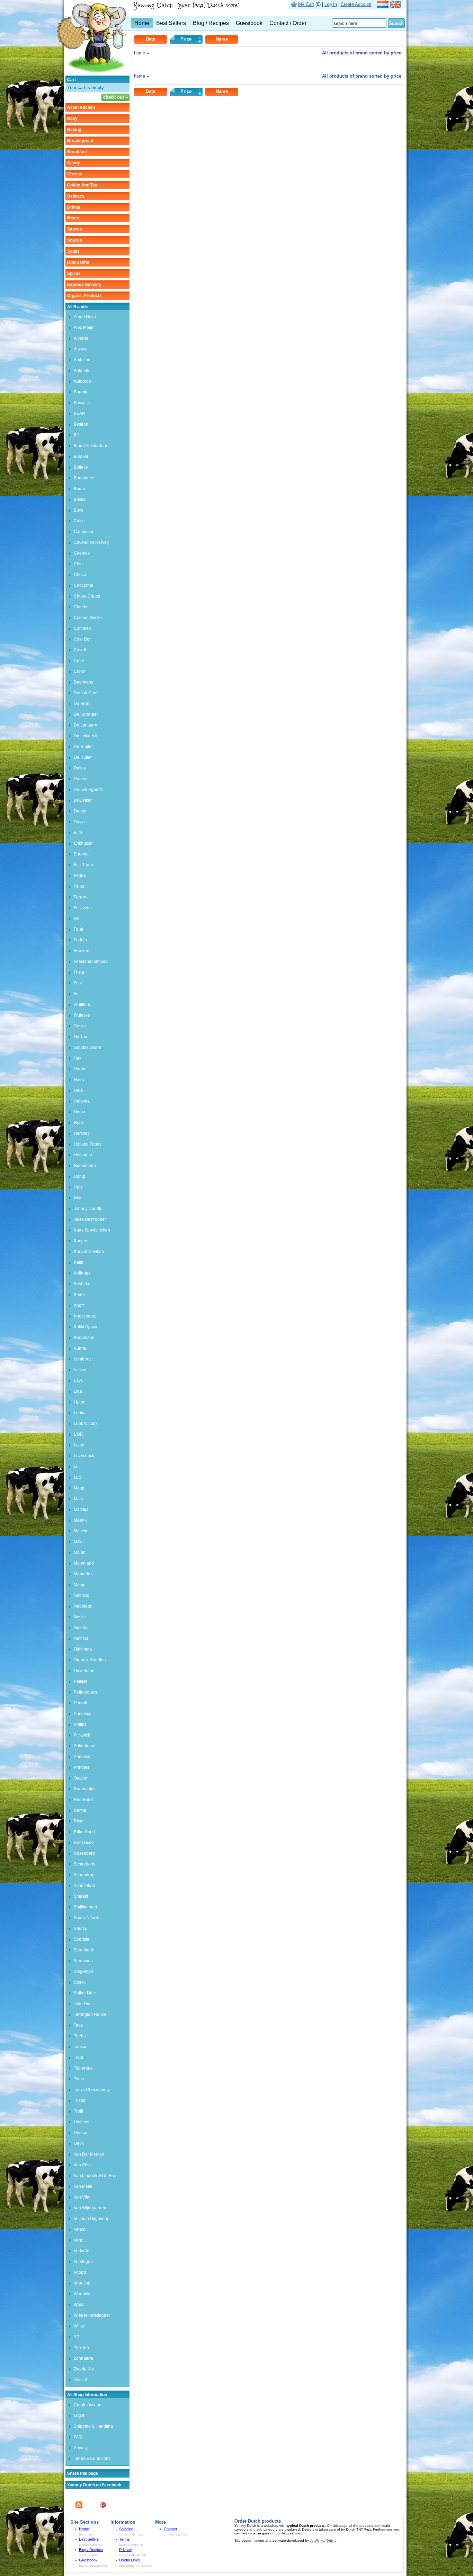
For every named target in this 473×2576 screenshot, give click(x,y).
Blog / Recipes (211, 23)
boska (80, 499)
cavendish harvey (91, 542)
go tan (81, 1037)
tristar (80, 2100)
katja (79, 1262)
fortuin (80, 940)
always (81, 349)
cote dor (82, 639)
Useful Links (130, 2560)
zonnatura (83, 2358)
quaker (81, 1778)
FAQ (78, 2437)
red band (83, 1800)
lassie (80, 1370)
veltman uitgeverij (91, 2219)
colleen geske (88, 618)
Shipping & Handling (93, 2426)
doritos (81, 779)
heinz (79, 1080)
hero (78, 1123)
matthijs (81, 1509)
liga (78, 1391)
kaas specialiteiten (92, 1230)
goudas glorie (87, 1047)
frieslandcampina (91, 961)
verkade (82, 2251)
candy (74, 163)
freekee (82, 951)
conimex (82, 628)
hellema (82, 1101)
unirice (81, 2133)
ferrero (81, 897)
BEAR (79, 414)
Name (222, 39)
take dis (82, 2004)
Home (142, 23)
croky (79, 671)
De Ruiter (83, 757)
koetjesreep (85, 1316)
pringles (82, 1767)
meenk (80, 1520)
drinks (74, 207)
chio (78, 564)
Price (186, 39)
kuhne (80, 1348)
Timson (81, 2047)
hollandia (83, 1155)
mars (78, 1499)
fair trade (83, 865)
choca (80, 575)
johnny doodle (88, 1209)
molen (80, 1552)
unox (79, 2143)
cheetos (82, 553)
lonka (80, 1413)
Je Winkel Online (323, 2540)
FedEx (80, 876)
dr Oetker (83, 800)
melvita (81, 1531)
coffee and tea (82, 185)
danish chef (86, 693)
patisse (81, 1681)
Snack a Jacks (87, 1918)
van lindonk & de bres (96, 2176)
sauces (75, 229)
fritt (77, 994)
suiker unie (85, 1993)
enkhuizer (83, 843)
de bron (82, 704)
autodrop (82, 381)
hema (79, 1112)
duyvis (80, 822)
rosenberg (84, 1853)
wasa (79, 2305)
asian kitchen (81, 107)
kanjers (81, 1241)
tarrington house (90, 2014)
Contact (170, 2529)
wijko (79, 2326)
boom (79, 489)
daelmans (83, 682)
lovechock (84, 1456)
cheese (75, 174)
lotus (79, 1445)
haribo (80, 1069)
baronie (81, 392)
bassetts (82, 403)
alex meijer (84, 328)
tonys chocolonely (92, 2090)
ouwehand (84, 1671)
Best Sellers (171, 23)
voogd (80, 2272)
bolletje (81, 467)
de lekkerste (86, 736)
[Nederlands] (383, 6)
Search (396, 23)
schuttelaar (84, 1886)
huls (78, 1187)
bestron (81, 424)
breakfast (77, 152)
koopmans (84, 1338)
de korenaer (86, 714)
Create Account (356, 4)
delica (80, 768)
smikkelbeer (86, 1907)
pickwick (82, 1735)
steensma (83, 1961)
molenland (84, 1563)
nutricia (81, 1638)
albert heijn (85, 317)
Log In (331, 4)
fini (77, 919)
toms (79, 2079)
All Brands (78, 307)
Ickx (77, 1198)
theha (80, 2036)
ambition (82, 360)
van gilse (83, 2165)
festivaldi (83, 908)
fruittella (82, 1004)
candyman (84, 532)
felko (79, 886)
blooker (81, 456)
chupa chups (87, 596)
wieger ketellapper (92, 2315)
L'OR (78, 1434)
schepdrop (84, 1875)
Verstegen (83, 2262)
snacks (75, 240)
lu (76, 1467)
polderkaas (84, 1746)
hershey (82, 1133)
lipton (80, 1402)
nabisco (82, 1595)
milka (79, 1542)
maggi (80, 1488)
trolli (78, 2111)
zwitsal (80, 2380)
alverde (81, 338)
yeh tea (81, 2348)
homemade (85, 1166)
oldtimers (83, 1649)
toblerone (83, 2068)
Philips (80, 1724)
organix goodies (90, 1660)
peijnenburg (85, 1692)
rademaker (85, 1789)
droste (80, 811)
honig (79, 1176)
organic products (84, 296)
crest (79, 661)
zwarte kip (84, 2369)
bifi (77, 435)
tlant (78, 2057)
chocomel (83, 585)
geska (80, 1026)
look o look (86, 1424)
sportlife (82, 1939)
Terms (124, 2539)
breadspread (80, 141)
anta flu (82, 371)
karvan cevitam (89, 1252)
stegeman (83, 1972)
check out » (115, 97)
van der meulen (89, 2154)
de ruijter (83, 747)
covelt (80, 650)
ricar (79, 1821)
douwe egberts (88, 790)
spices (74, 273)
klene (79, 1295)
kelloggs (82, 1273)
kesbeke (82, 1284)
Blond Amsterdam (90, 446)
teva (78, 2025)
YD (77, 2337)
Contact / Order (288, 23)
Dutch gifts (78, 262)
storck (80, 1982)
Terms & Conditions (92, 2458)
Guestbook (249, 23)
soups (73, 251)
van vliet (82, 2197)
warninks (83, 2294)
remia (80, 1810)
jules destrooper (90, 1219)
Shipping (126, 2529)
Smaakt (81, 1896)
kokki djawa (86, 1327)
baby (72, 119)
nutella (81, 1628)
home (140, 53)
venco (80, 2229)
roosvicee (84, 1843)
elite (78, 833)
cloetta (81, 607)
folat (78, 929)
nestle (80, 1617)
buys (78, 510)
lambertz (83, 1359)
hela (78, 1090)
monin (80, 1585)
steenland (83, 1950)
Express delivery (84, 285)
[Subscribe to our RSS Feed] (79, 2507)
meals (73, 218)
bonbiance (84, 478)
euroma (81, 854)
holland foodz (88, 1144)
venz (78, 2240)
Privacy (81, 2448)
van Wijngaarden (90, 2208)
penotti (80, 1703)
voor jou (82, 2283)
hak (78, 1058)
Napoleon (83, 1606)
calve (79, 521)
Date (150, 39)
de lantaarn (86, 725)
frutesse (82, 1015)
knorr (79, 1305)
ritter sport (84, 1832)
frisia (79, 972)
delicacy (76, 196)
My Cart (306, 4)
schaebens (84, 1864)
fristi (78, 983)
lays (78, 1381)
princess (82, 1757)
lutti (78, 1477)
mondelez (83, 1574)
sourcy (80, 1929)
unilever (82, 2122)
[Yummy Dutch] (91, 74)
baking (74, 130)
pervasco (83, 1714)
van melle (83, 2186)
